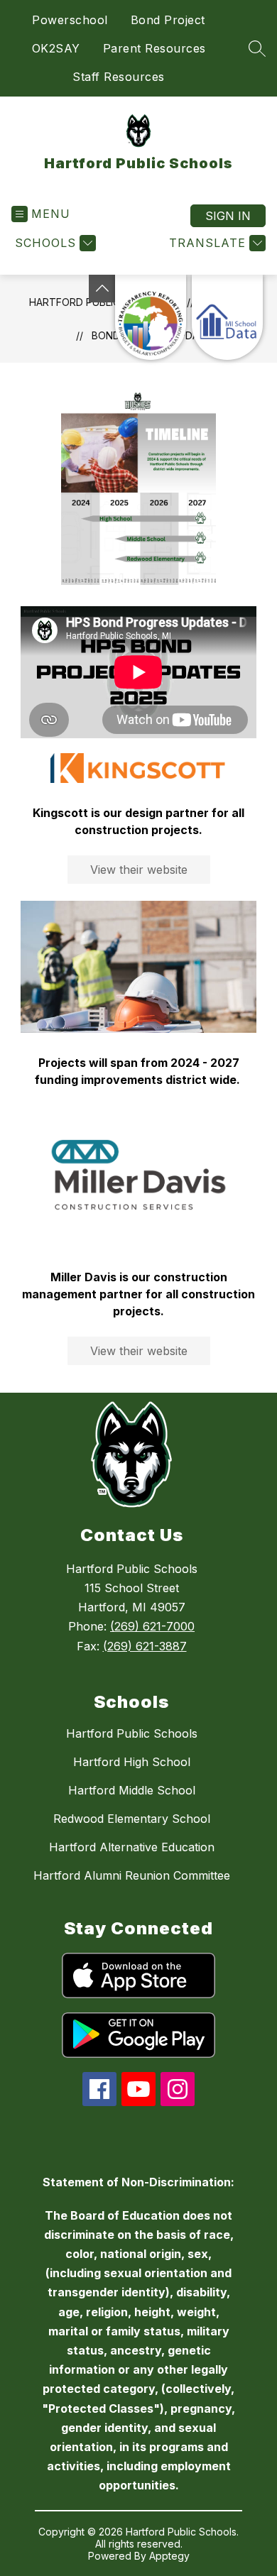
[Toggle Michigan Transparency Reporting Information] (102, 289)
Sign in (228, 216)
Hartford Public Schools (132, 1733)
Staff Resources (119, 77)
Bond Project (168, 20)
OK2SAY (56, 48)
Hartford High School (132, 1762)
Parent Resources (154, 48)
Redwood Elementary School (132, 1819)
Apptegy (169, 2556)
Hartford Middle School (132, 1790)
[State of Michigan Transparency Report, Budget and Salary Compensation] (151, 317)
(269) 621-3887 (145, 1646)
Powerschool (70, 20)
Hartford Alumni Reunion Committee (132, 1875)
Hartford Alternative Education (132, 1847)
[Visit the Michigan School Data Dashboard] (227, 317)
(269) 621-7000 (152, 1626)
